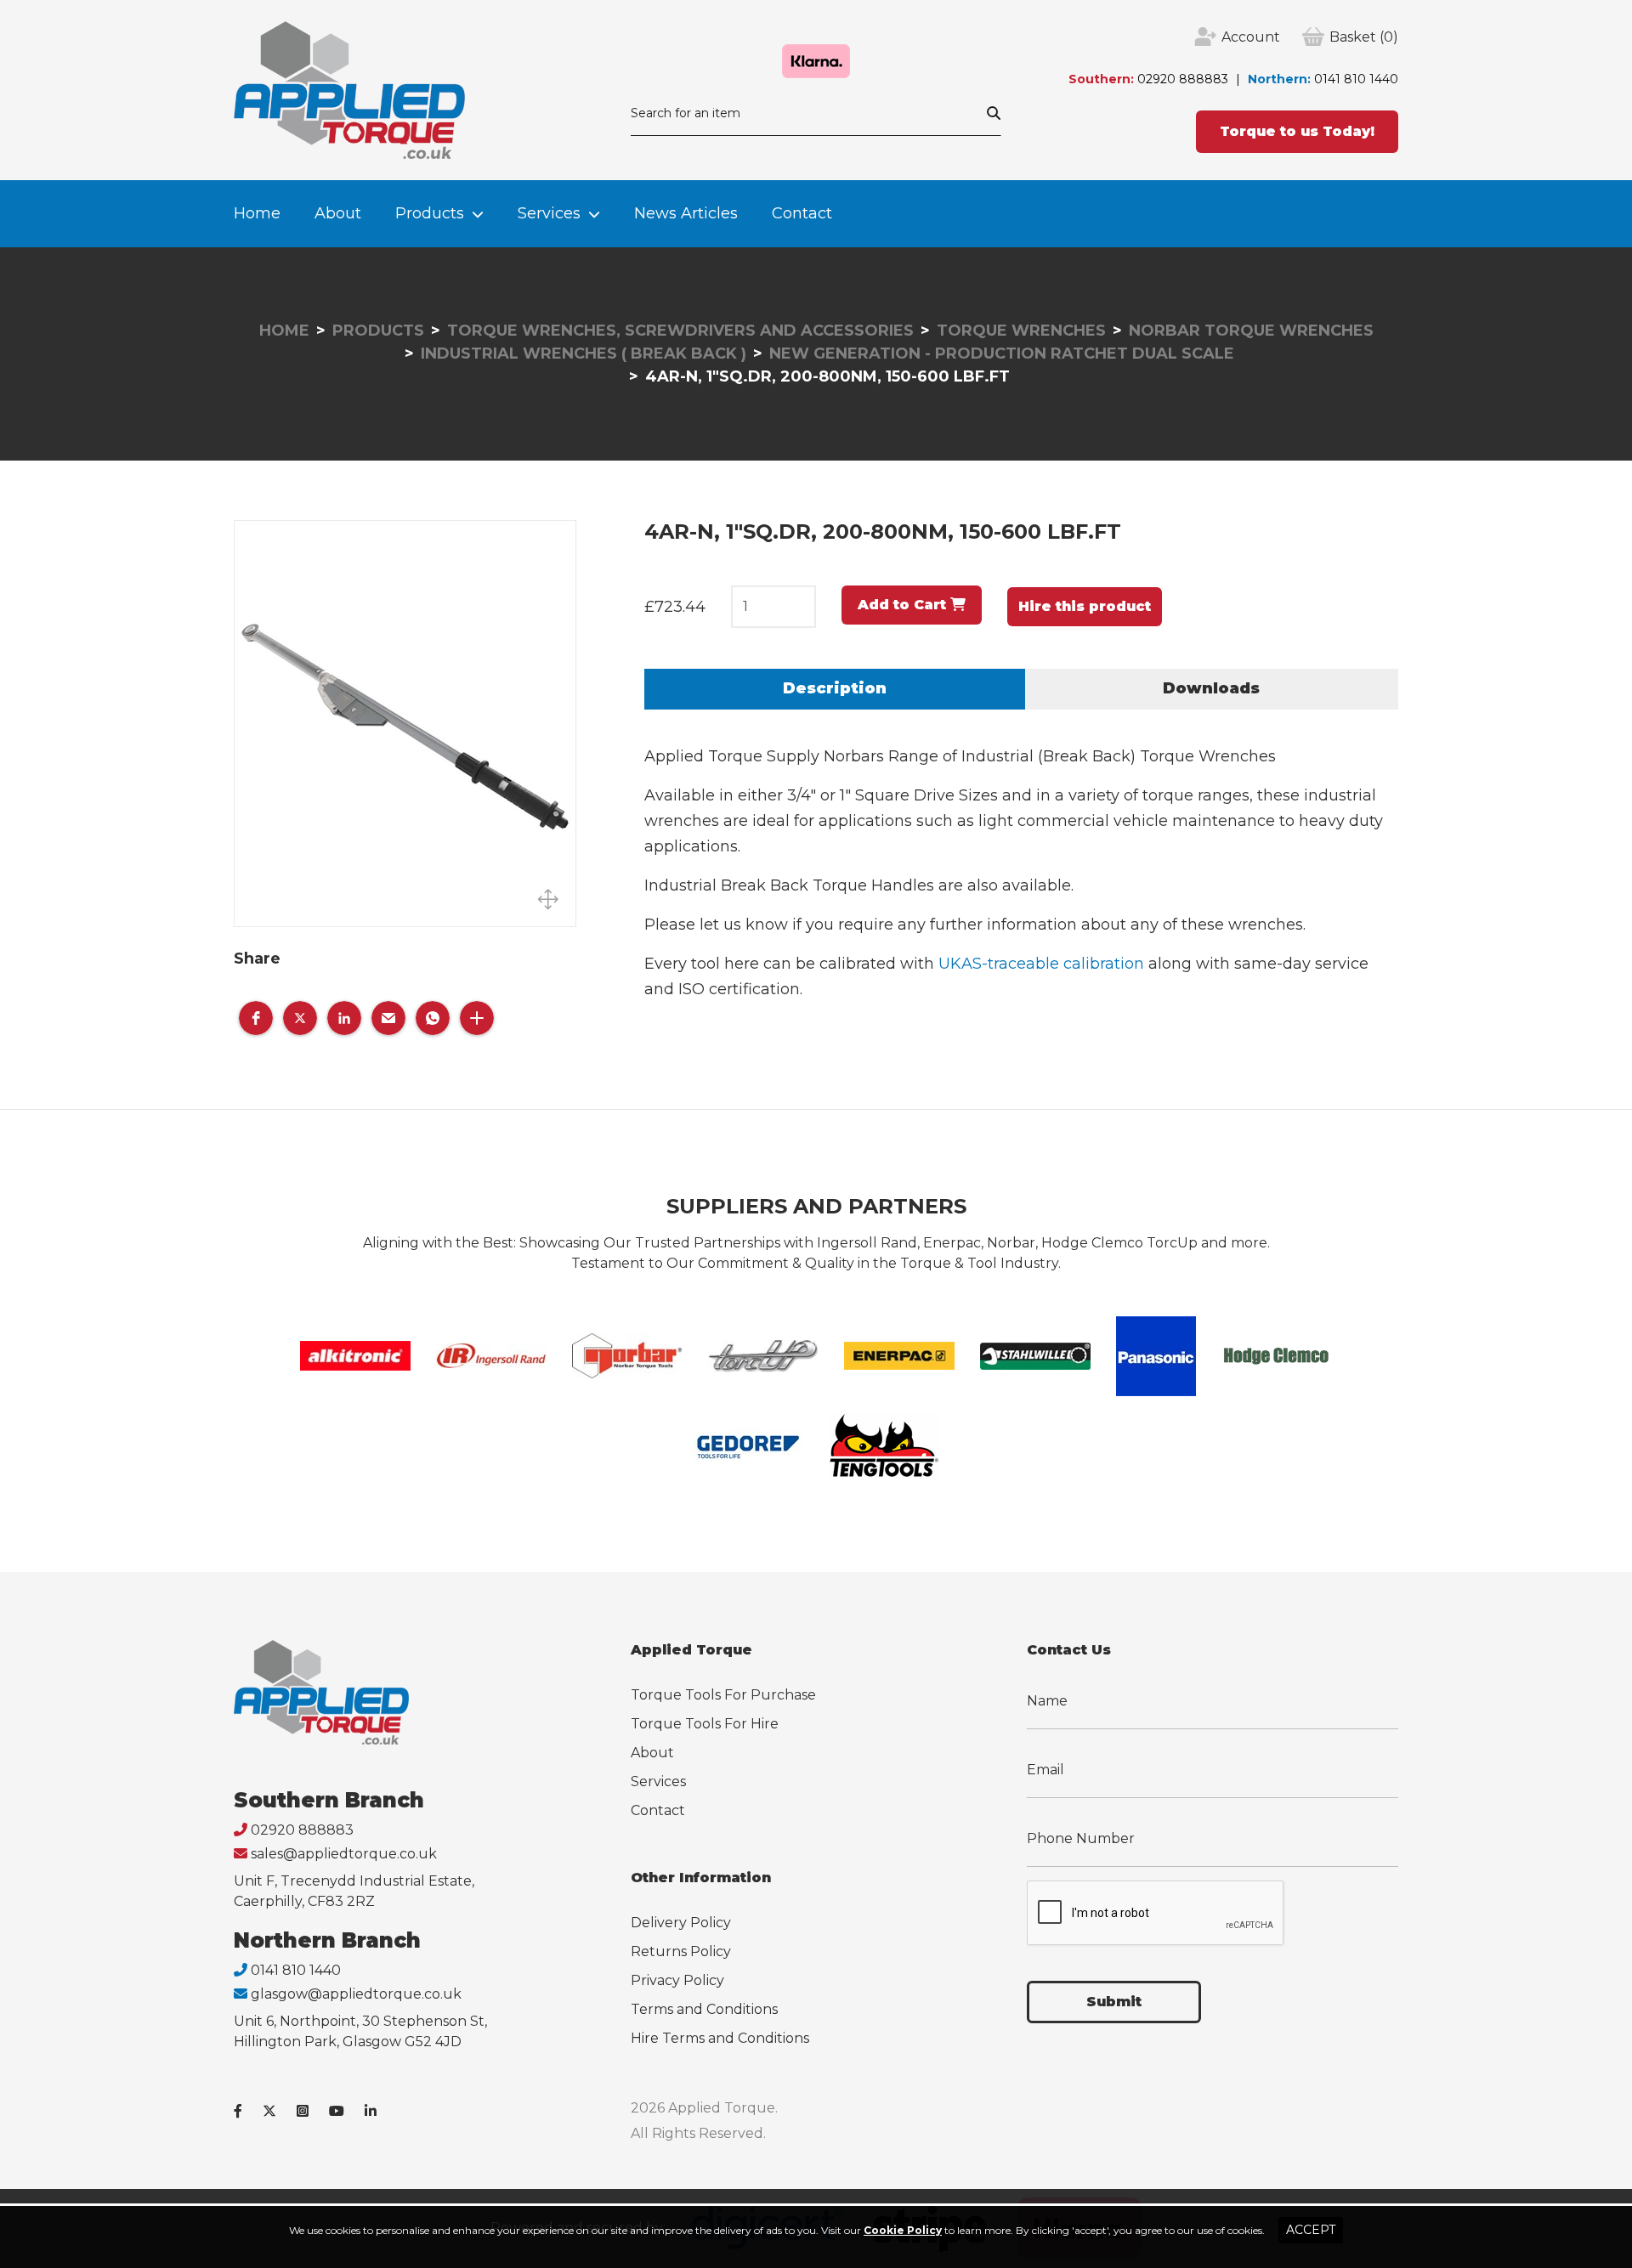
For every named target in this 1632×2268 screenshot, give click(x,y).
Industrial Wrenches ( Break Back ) (584, 353)
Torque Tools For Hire (705, 1724)
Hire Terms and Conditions (720, 2038)
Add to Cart (904, 605)
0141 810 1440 (1356, 79)
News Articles (686, 213)
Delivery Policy (681, 1923)
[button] (256, 1018)
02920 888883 (1183, 79)
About (338, 213)
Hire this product (1085, 606)
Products (430, 213)
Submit (1114, 2002)
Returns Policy (681, 1951)
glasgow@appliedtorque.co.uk (356, 1994)
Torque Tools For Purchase (723, 1695)
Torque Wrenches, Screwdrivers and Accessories (680, 331)
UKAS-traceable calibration (1041, 964)
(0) (1364, 37)
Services (549, 213)
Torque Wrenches (1021, 331)
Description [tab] (835, 688)
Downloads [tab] (1211, 688)
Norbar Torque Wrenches (1251, 331)
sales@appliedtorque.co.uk (344, 1854)
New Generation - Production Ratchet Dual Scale (1002, 353)
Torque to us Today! (1297, 131)
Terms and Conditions (704, 2009)
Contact (802, 213)
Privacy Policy (677, 1980)
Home (257, 213)
